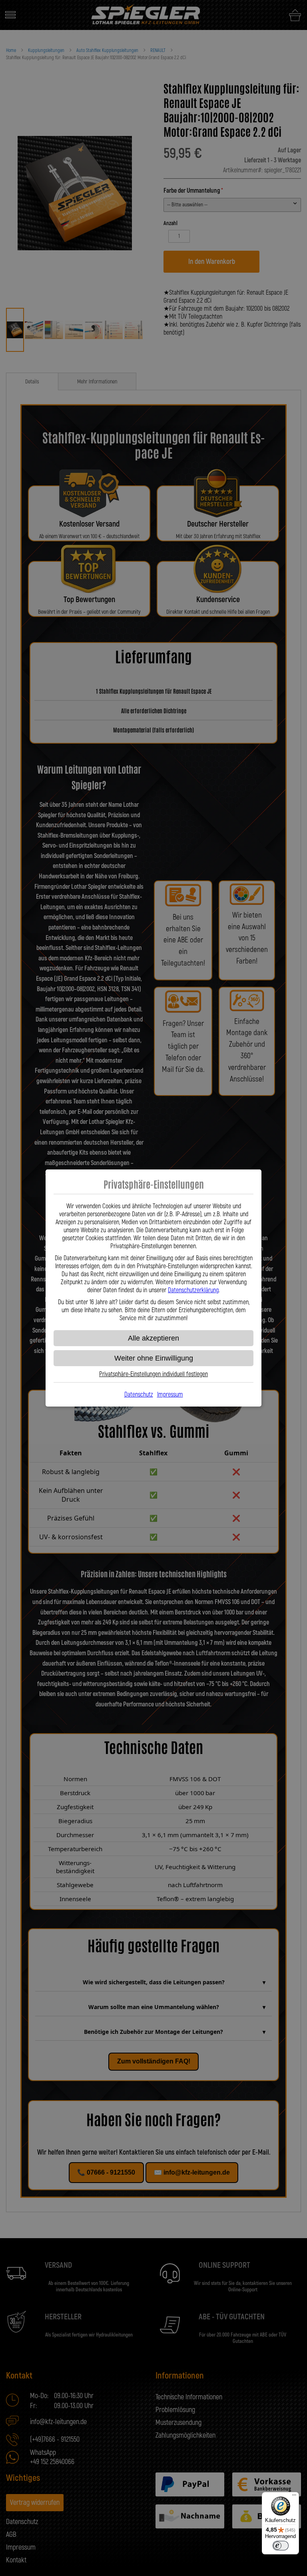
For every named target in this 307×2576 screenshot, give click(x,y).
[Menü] (294, 2497)
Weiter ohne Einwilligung (154, 1358)
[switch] (281, 2546)
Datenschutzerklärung (193, 1290)
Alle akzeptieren (153, 1338)
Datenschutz (139, 1395)
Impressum (170, 1395)
